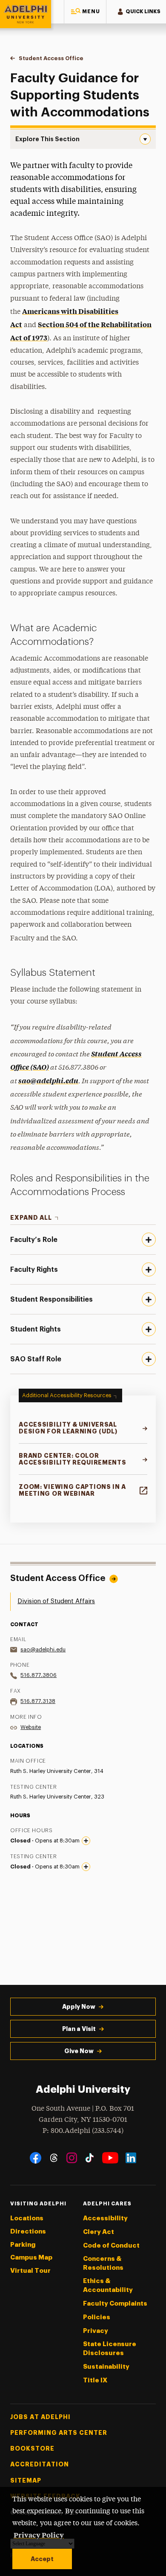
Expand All (31, 1218)
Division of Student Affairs (56, 1601)
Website (31, 1727)
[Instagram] (72, 2158)
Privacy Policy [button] (39, 2535)
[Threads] (54, 2158)
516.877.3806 (39, 1675)
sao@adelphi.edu (48, 1080)
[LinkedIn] (131, 2158)
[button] (85, 12)
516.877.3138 (38, 1701)
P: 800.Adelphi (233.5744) (83, 2131)
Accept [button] (42, 2559)
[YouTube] (110, 2158)
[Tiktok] (90, 2158)
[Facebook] (36, 2158)
